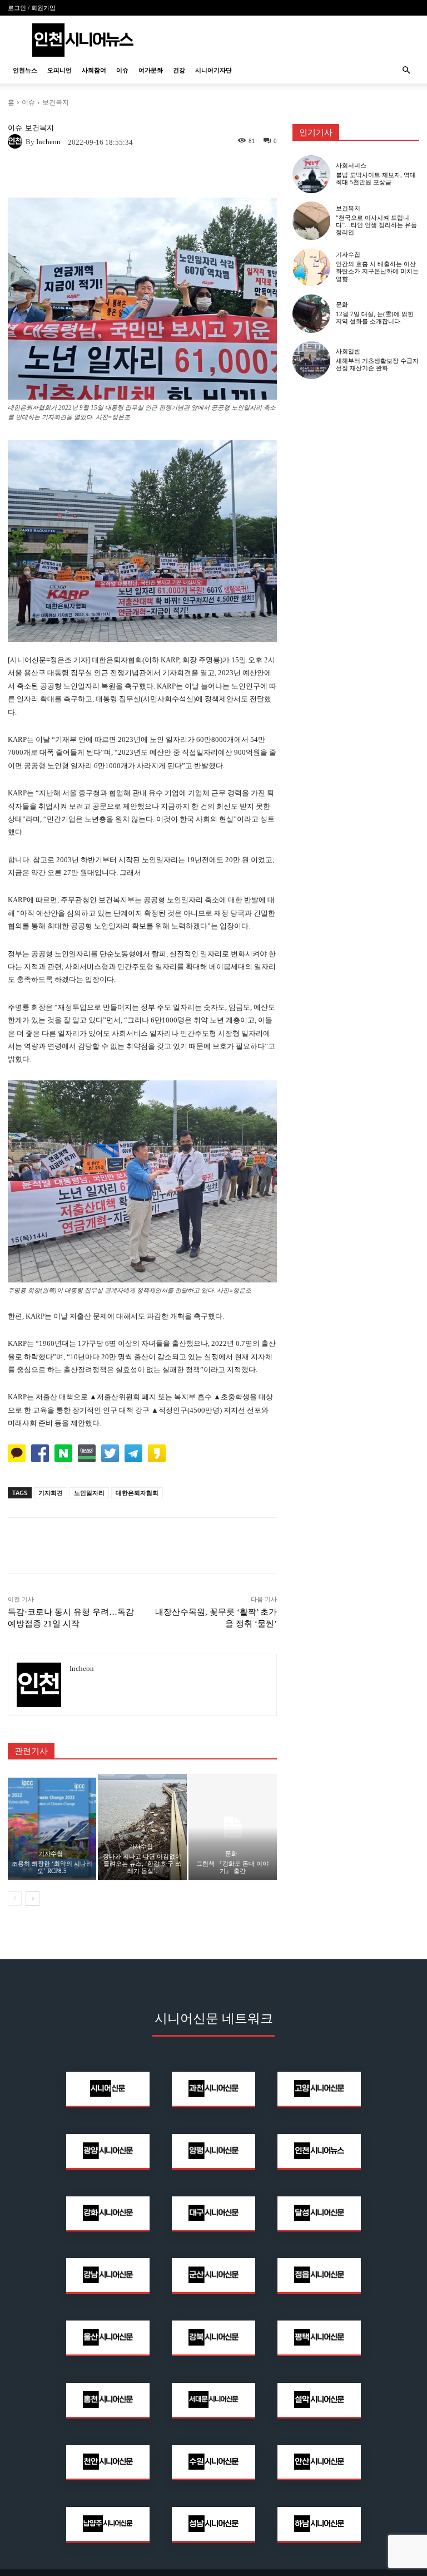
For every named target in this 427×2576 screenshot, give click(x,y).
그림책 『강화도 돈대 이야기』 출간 (232, 1867)
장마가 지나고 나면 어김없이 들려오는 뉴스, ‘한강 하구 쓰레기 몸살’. (142, 1864)
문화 (231, 1854)
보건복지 (56, 102)
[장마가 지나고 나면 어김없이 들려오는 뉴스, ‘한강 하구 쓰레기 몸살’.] (142, 1827)
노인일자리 (89, 1493)
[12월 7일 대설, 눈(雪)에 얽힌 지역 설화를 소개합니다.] (311, 313)
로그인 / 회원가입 (32, 8)
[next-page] (33, 1899)
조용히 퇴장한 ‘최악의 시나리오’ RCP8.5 (52, 1867)
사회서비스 (351, 166)
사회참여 (94, 70)
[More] (220, 174)
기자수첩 (51, 1854)
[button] (406, 70)
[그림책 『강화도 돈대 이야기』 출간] (233, 1827)
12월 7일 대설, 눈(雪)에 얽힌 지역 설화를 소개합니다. (375, 318)
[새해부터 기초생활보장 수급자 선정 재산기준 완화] (311, 360)
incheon (48, 142)
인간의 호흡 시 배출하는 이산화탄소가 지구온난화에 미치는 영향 (377, 271)
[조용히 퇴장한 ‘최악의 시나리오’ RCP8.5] (52, 1827)
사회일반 (348, 352)
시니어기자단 (213, 70)
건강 (179, 70)
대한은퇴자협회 (137, 1493)
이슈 (122, 70)
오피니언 (59, 70)
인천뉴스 (25, 70)
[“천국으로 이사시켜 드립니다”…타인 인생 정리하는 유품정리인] (311, 220)
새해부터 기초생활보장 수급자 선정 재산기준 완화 (377, 364)
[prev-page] (15, 1899)
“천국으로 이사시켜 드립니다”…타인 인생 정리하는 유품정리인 (376, 225)
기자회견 (51, 1493)
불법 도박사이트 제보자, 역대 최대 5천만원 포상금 (376, 178)
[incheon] (17, 141)
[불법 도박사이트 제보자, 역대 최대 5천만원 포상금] (311, 174)
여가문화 (151, 70)
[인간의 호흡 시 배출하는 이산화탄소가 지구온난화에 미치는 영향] (311, 267)
